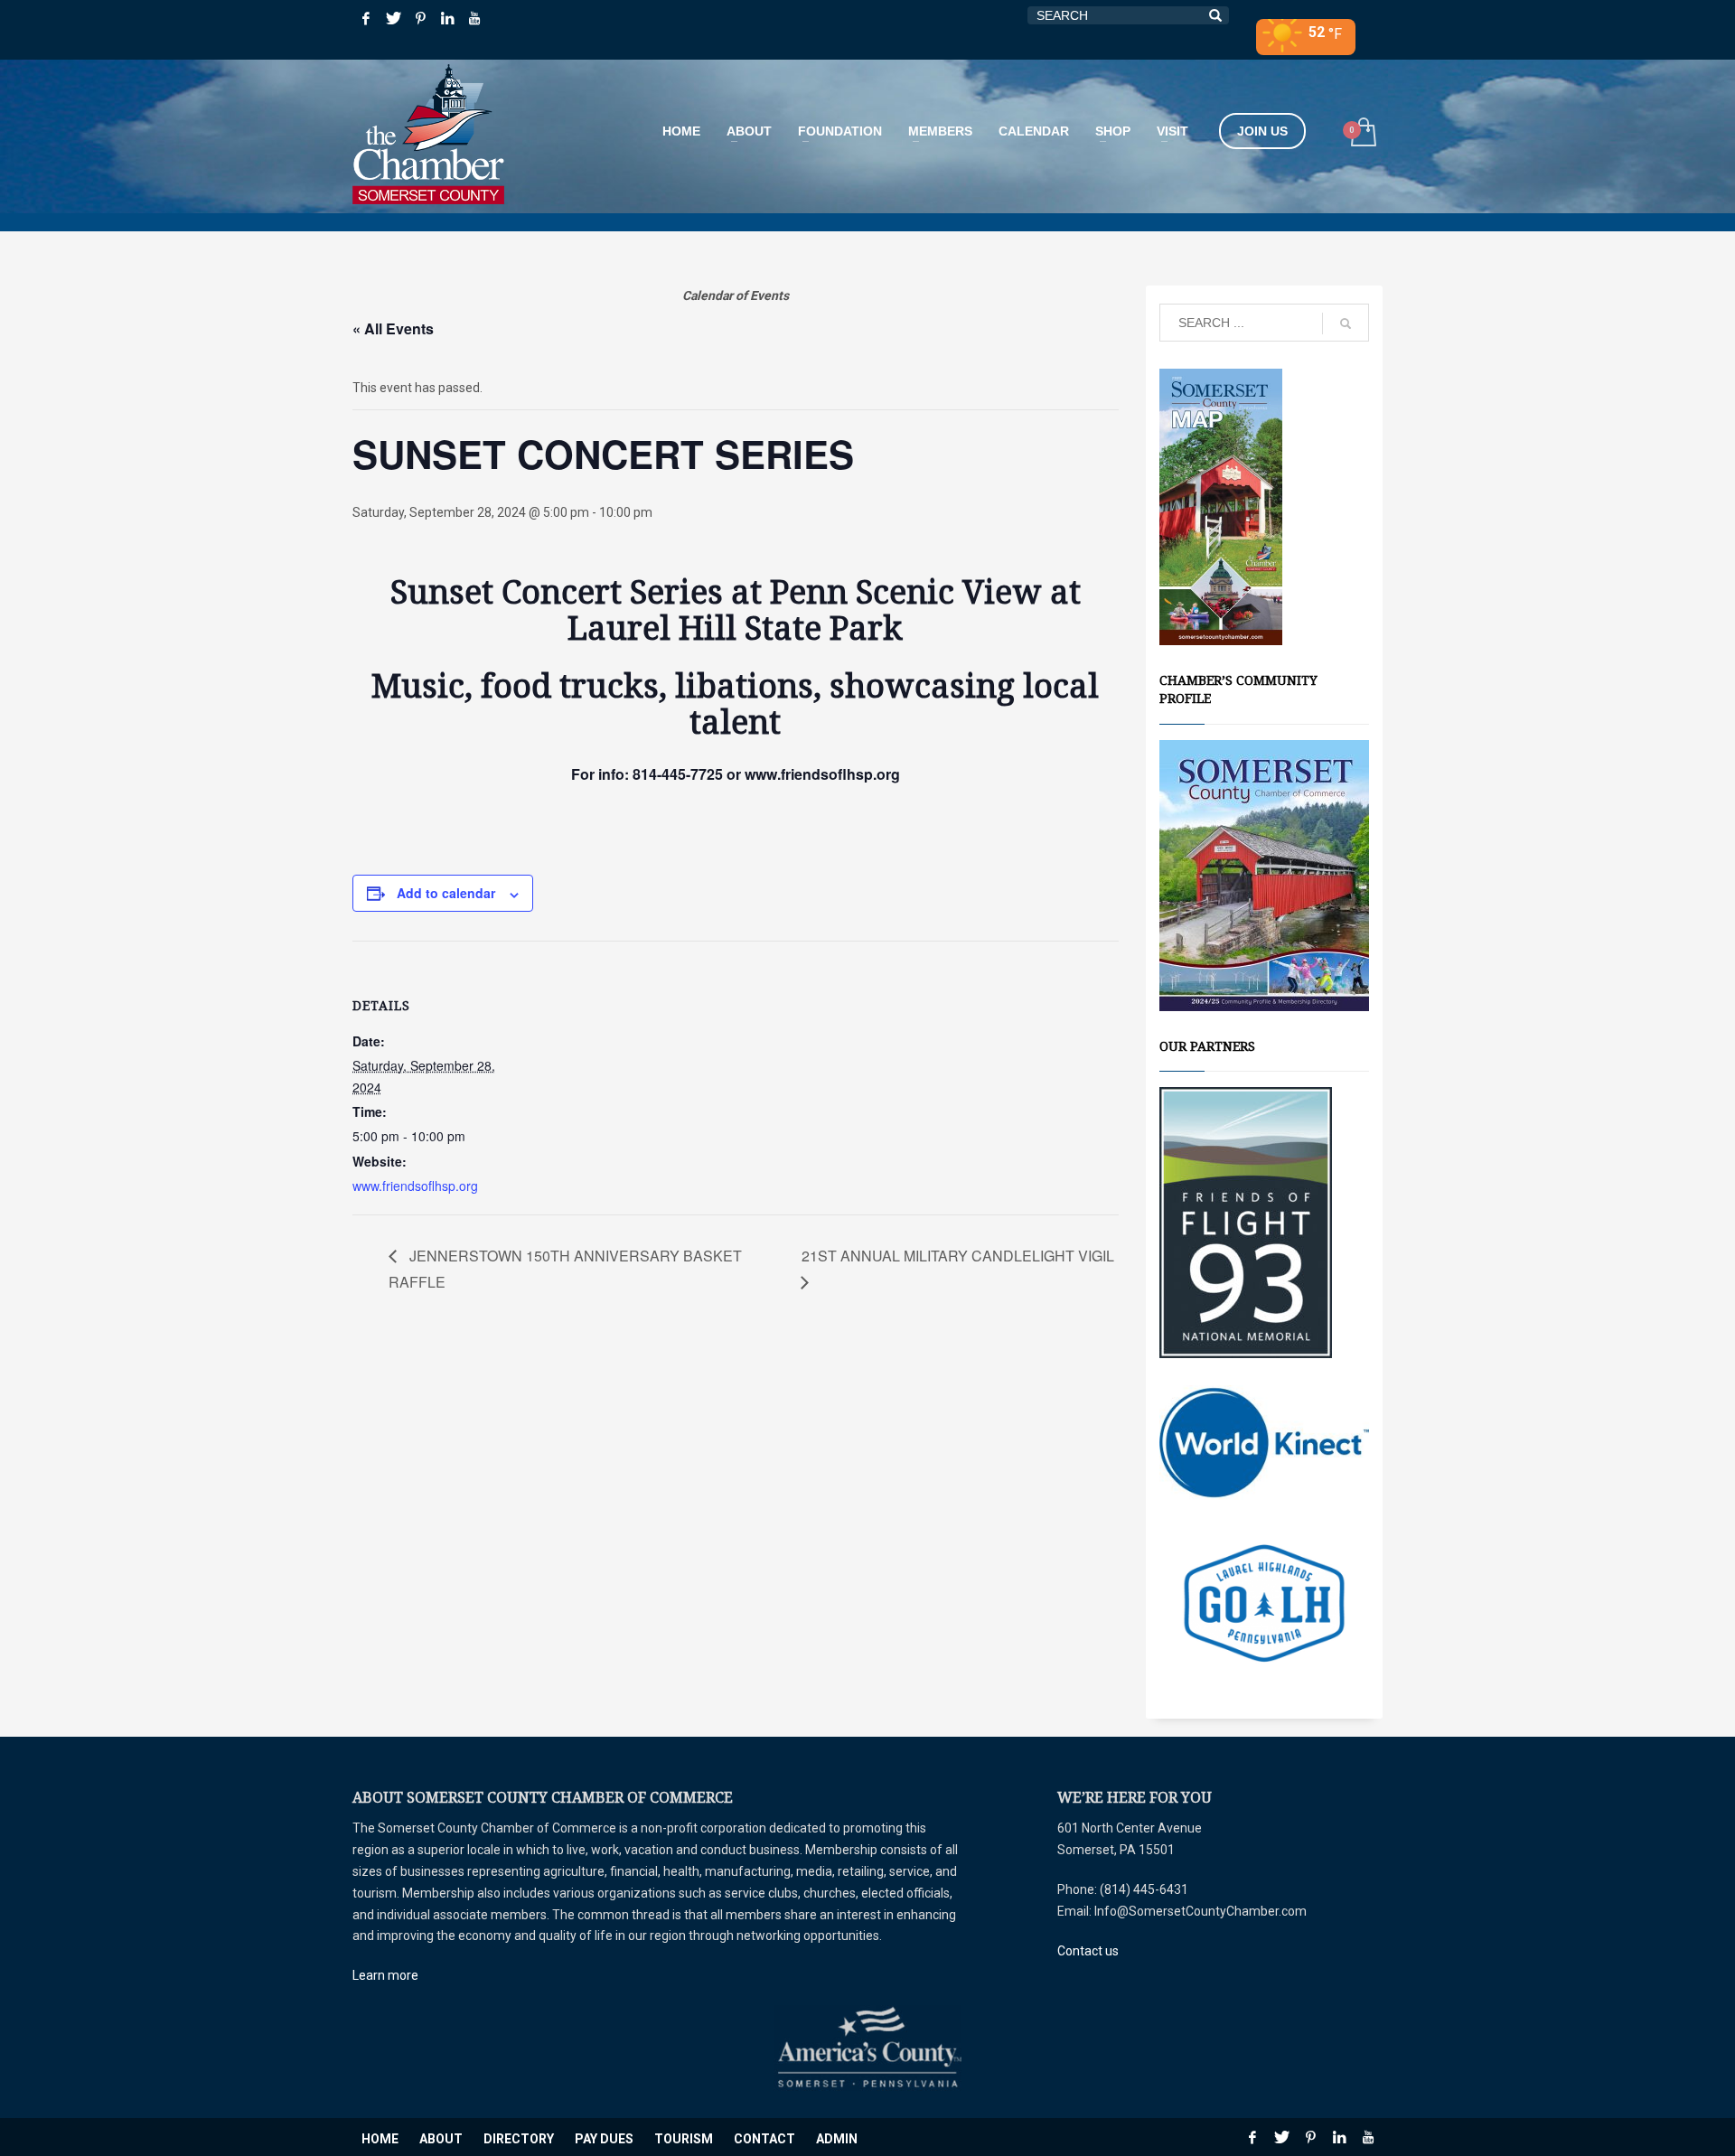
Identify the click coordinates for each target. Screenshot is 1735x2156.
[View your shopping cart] (1362, 134)
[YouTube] (474, 18)
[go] (1346, 323)
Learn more (385, 1975)
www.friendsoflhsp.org (415, 1186)
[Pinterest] (420, 18)
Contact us (1088, 1951)
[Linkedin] (447, 18)
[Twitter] (393, 18)
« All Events (393, 328)
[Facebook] (366, 18)
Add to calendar (446, 893)
